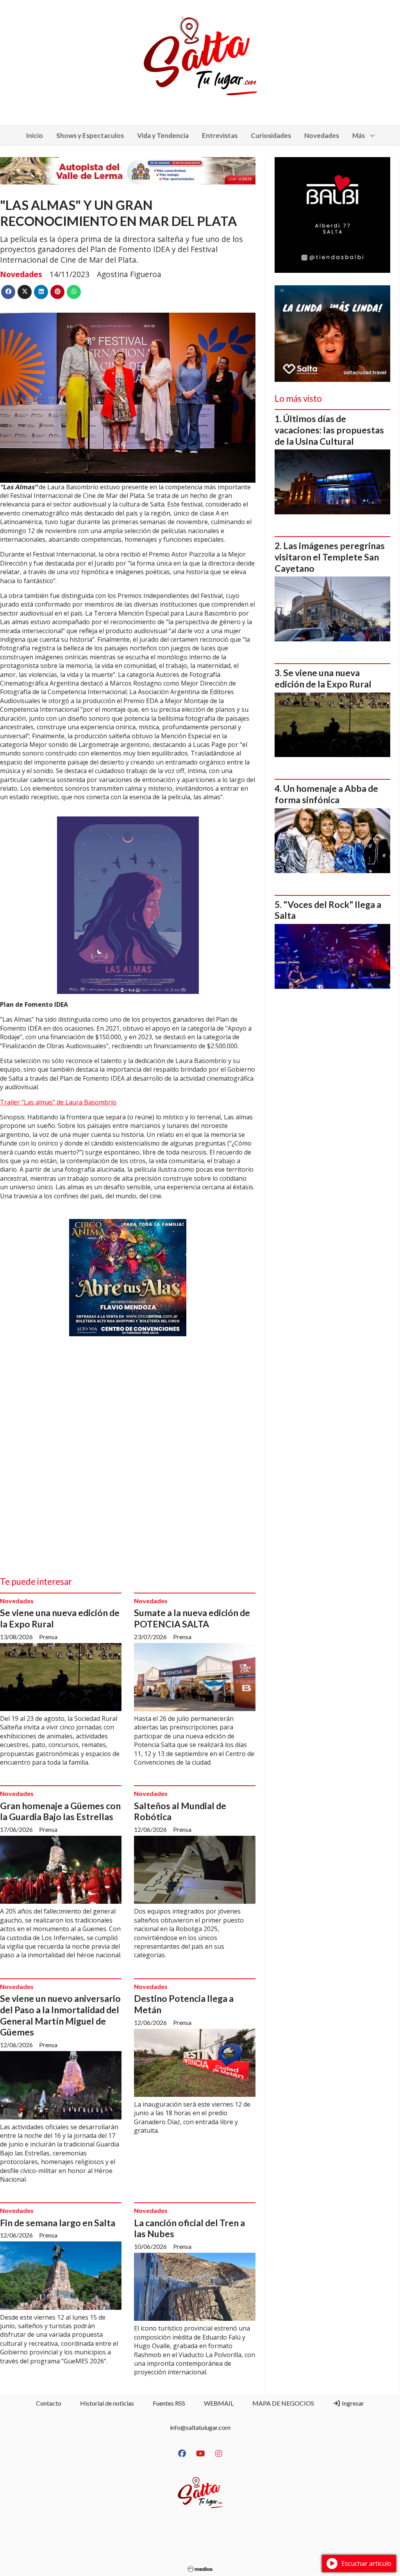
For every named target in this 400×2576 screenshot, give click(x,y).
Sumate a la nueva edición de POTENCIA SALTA (192, 1618)
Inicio (34, 135)
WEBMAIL (219, 2403)
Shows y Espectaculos (90, 135)
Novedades (322, 135)
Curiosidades (271, 135)
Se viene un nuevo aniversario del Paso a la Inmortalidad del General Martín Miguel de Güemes (60, 2015)
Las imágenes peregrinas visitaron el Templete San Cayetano (330, 557)
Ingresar (352, 2403)
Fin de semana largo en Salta (58, 2223)
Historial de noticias (107, 2403)
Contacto (49, 2403)
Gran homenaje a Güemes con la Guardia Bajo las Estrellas (60, 1811)
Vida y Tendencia (163, 135)
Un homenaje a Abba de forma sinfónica (326, 794)
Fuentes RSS (169, 2403)
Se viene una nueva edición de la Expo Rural (323, 678)
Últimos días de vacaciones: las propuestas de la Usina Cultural (329, 430)
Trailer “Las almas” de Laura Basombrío (58, 1102)
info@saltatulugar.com (200, 2427)
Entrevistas (220, 135)
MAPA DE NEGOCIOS (283, 2403)
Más (359, 135)
